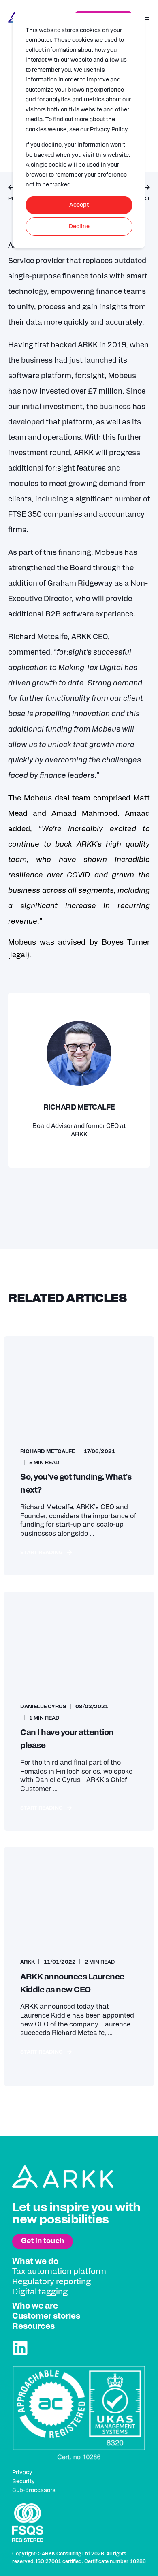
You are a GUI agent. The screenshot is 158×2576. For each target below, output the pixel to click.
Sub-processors (34, 2490)
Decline (79, 227)
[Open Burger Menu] (146, 17)
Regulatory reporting (51, 2282)
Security (23, 2482)
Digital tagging (40, 2292)
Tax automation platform (59, 2272)
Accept (79, 205)
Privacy (22, 2473)
